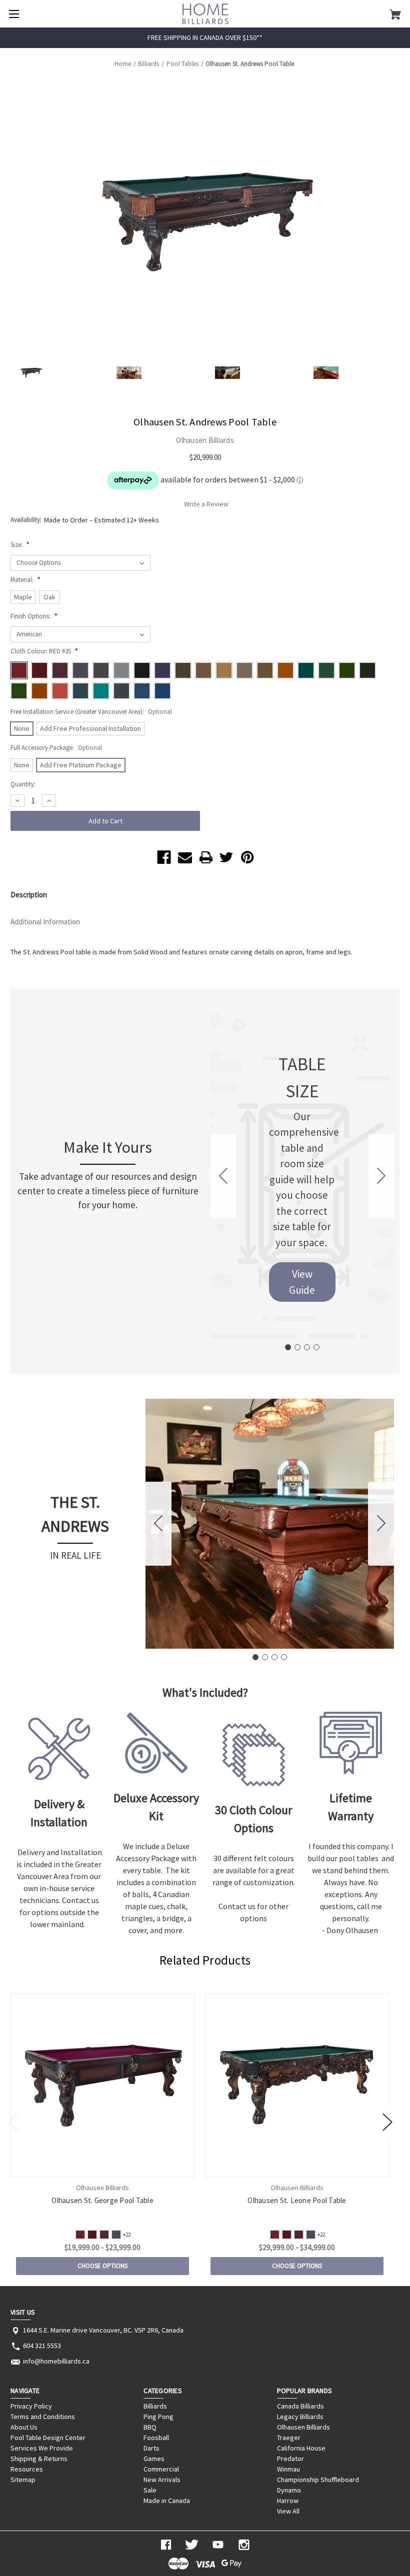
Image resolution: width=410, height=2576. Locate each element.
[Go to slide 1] (288, 1347)
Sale (150, 2490)
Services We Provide (42, 2448)
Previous (13, 2121)
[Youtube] (218, 2545)
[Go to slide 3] (307, 1347)
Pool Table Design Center (48, 2438)
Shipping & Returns (39, 2459)
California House (301, 2448)
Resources (27, 2469)
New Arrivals (162, 2480)
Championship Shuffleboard (318, 2480)
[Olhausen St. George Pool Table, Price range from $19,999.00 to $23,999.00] (102, 2085)
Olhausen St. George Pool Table (102, 2200)
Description (29, 895)
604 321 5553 (42, 2346)
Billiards (155, 2406)
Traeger (289, 2438)
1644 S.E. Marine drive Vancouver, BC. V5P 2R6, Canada (103, 2330)
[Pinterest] (247, 857)
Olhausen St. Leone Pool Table (297, 2200)
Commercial (161, 2469)
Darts (151, 2448)
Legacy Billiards (300, 2417)
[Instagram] (244, 2545)
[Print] (206, 857)
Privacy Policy (31, 2406)
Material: (25, 580)
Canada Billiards (300, 2406)
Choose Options (102, 2266)
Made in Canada (167, 2501)
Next (387, 2121)
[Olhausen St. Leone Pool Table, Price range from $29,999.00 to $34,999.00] (297, 2085)
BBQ (150, 2427)
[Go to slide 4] (223, 1176)
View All (288, 2511)
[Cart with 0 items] (395, 14)
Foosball (156, 2438)
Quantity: (23, 784)
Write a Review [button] (206, 504)
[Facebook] (164, 857)
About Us (24, 2427)
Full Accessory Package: (56, 748)
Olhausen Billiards (303, 2427)
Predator (290, 2459)
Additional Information (45, 922)
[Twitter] (226, 857)
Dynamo (289, 2490)
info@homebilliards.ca (56, 2361)
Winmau (288, 2469)
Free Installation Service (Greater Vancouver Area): (91, 712)
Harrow (288, 2501)
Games (154, 2459)
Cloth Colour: (44, 651)
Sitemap (23, 2480)
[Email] (185, 857)
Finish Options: (34, 616)
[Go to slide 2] (381, 1176)
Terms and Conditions (43, 2417)
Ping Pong (158, 2417)
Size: (20, 545)
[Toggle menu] (14, 14)
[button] (302, 1282)
